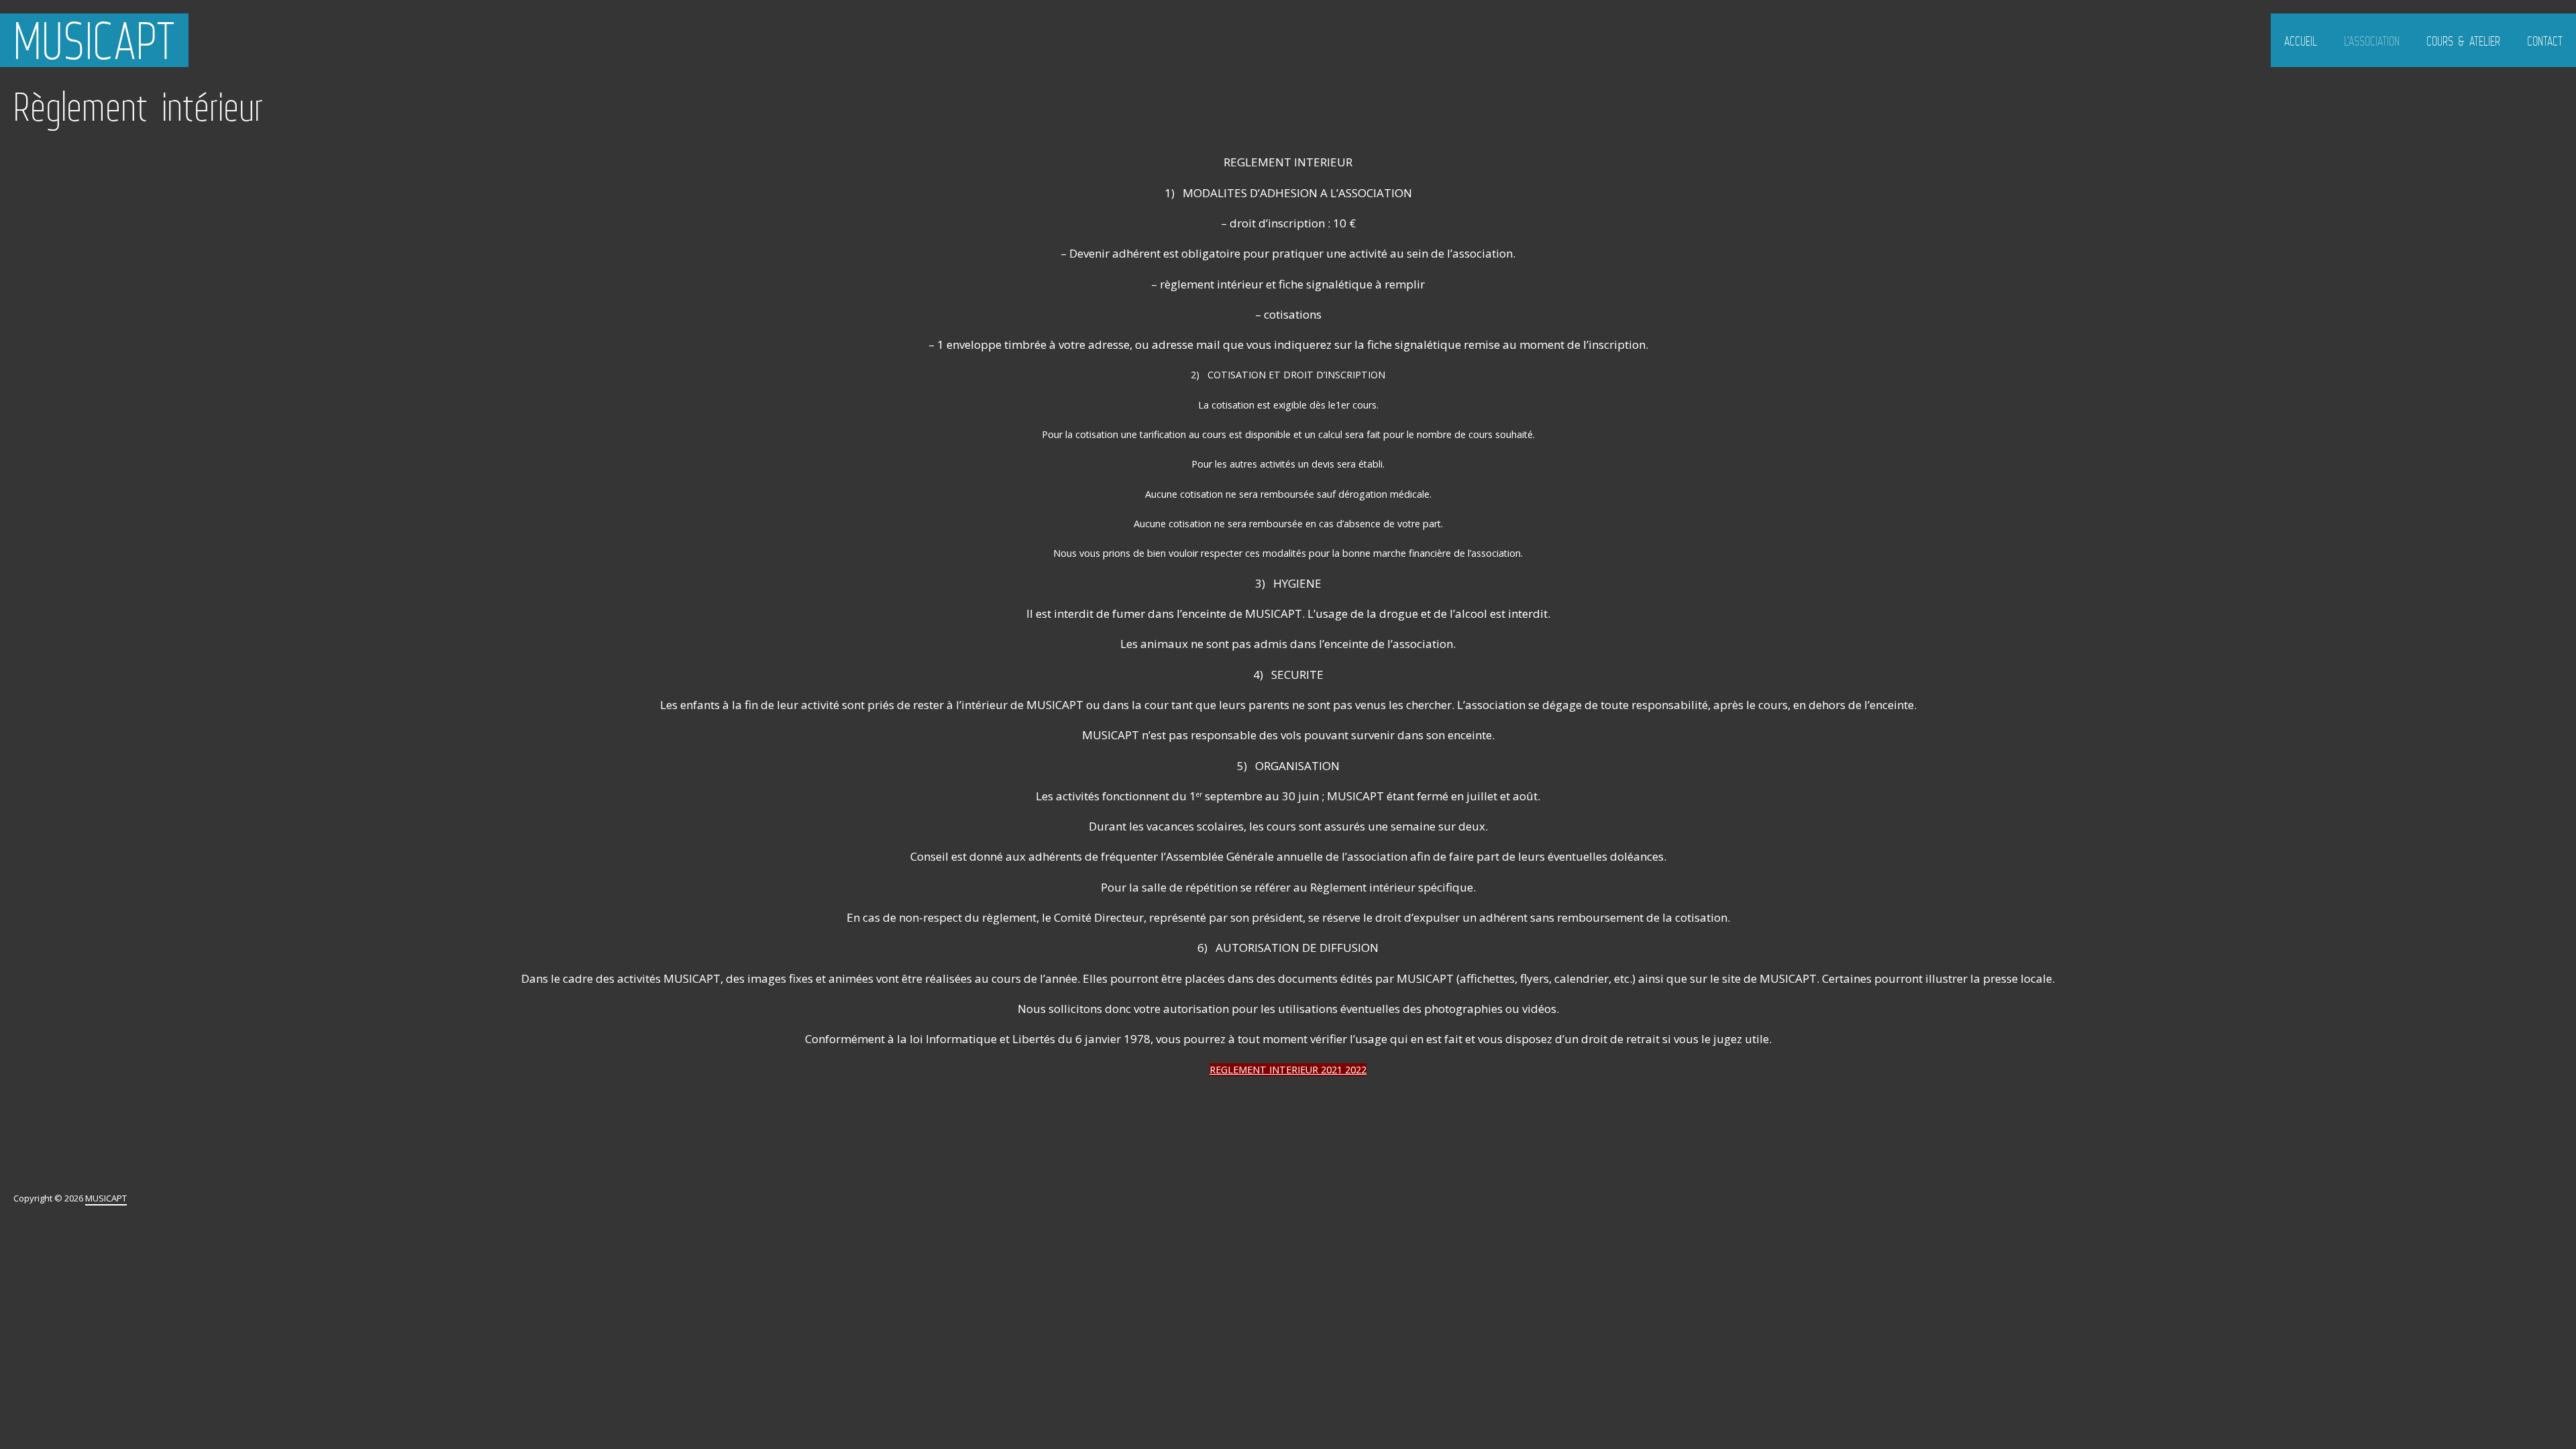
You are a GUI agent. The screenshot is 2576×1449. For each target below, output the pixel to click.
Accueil (2301, 41)
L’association (2372, 41)
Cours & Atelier (2463, 41)
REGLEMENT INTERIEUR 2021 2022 (1288, 1070)
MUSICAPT (94, 40)
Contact (2545, 41)
